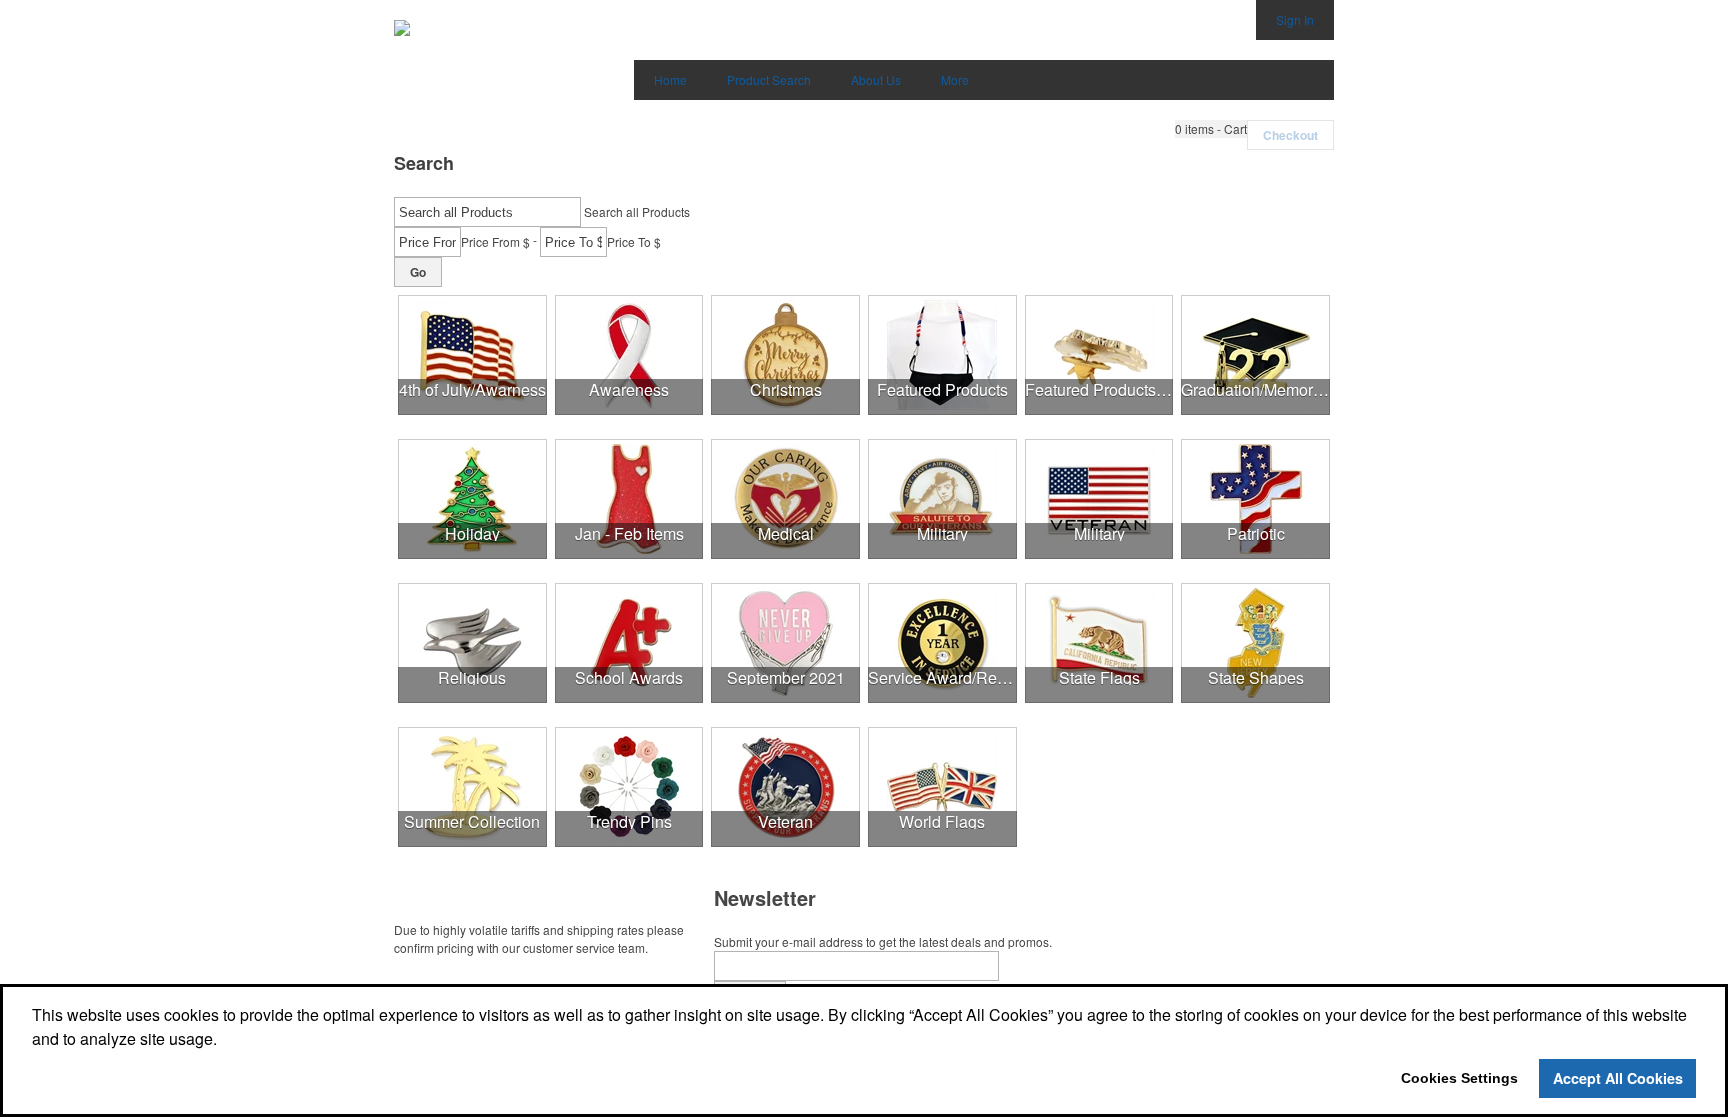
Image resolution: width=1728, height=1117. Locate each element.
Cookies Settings (1459, 1078)
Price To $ (634, 241)
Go (418, 272)
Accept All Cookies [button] (1618, 1078)
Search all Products (637, 211)
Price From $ (495, 241)
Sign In (1295, 19)
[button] (1211, 129)
